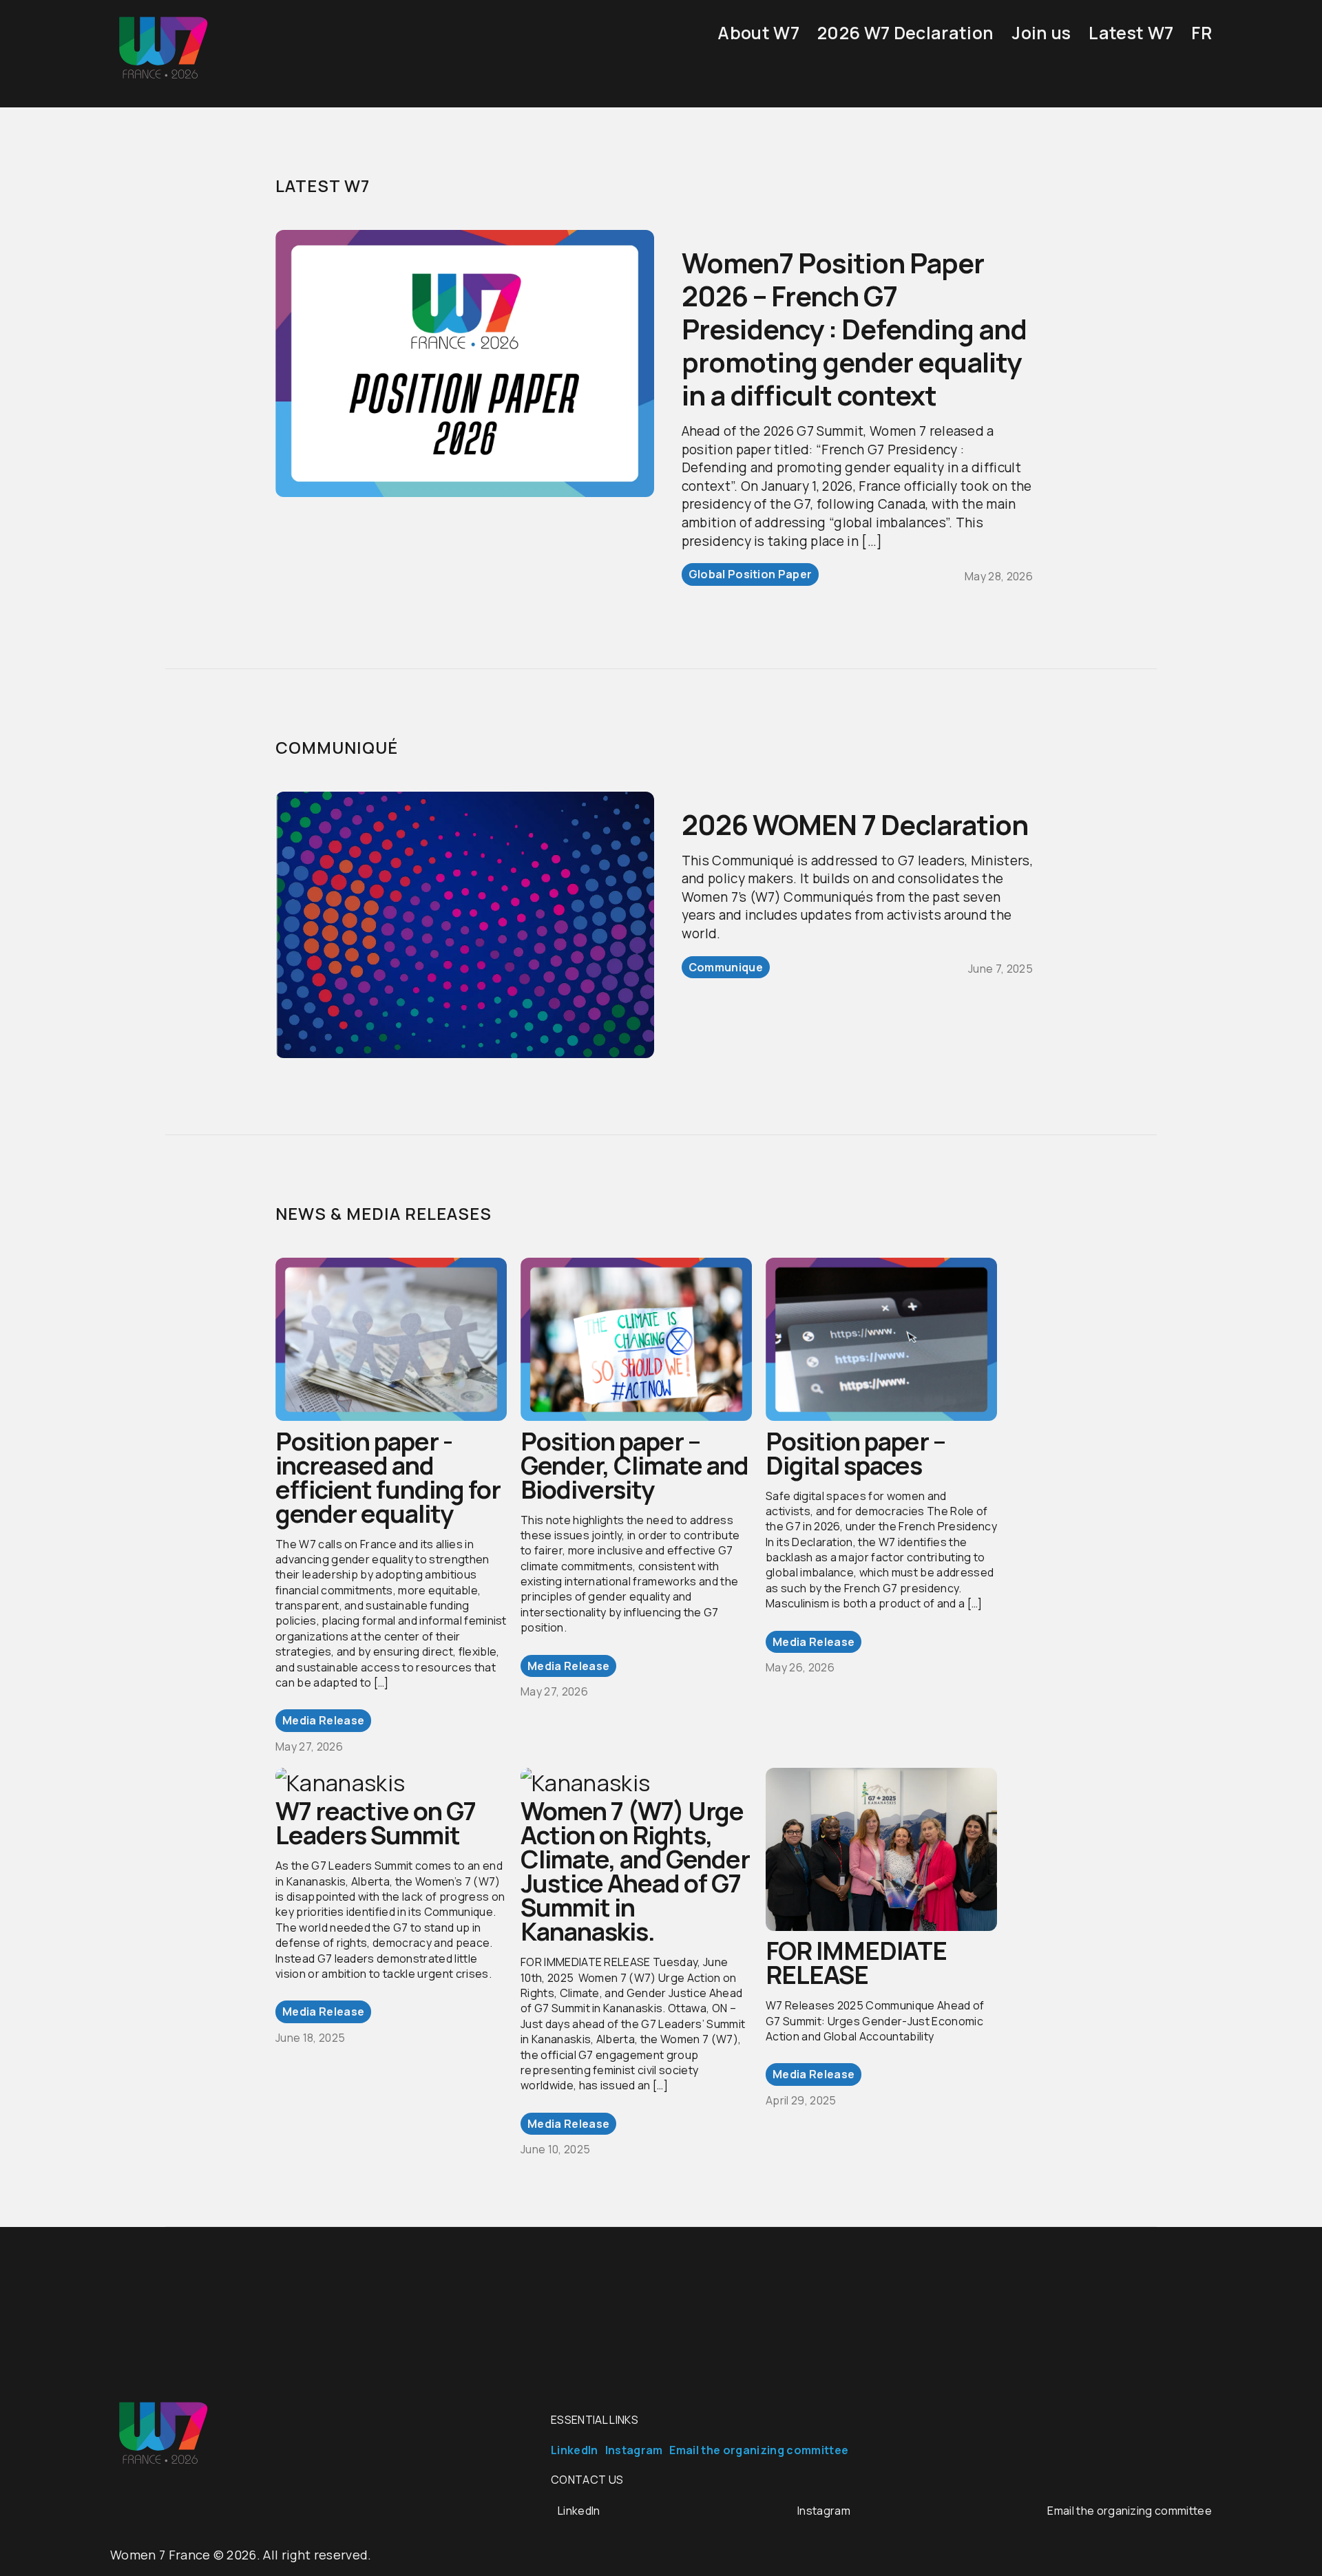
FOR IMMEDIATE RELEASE (856, 1963)
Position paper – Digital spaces (856, 1453)
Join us (1041, 33)
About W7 (758, 33)
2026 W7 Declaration (905, 33)
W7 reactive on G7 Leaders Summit (376, 1823)
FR (1202, 33)
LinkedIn (575, 2450)
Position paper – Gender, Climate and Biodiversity (634, 1465)
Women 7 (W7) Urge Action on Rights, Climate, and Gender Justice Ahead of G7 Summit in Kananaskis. (635, 1871)
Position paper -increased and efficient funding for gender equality (388, 1477)
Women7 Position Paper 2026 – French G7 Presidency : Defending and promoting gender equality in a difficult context (854, 329)
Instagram (634, 2450)
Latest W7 (1131, 33)
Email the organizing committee (759, 2450)
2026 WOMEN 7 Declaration (855, 824)
